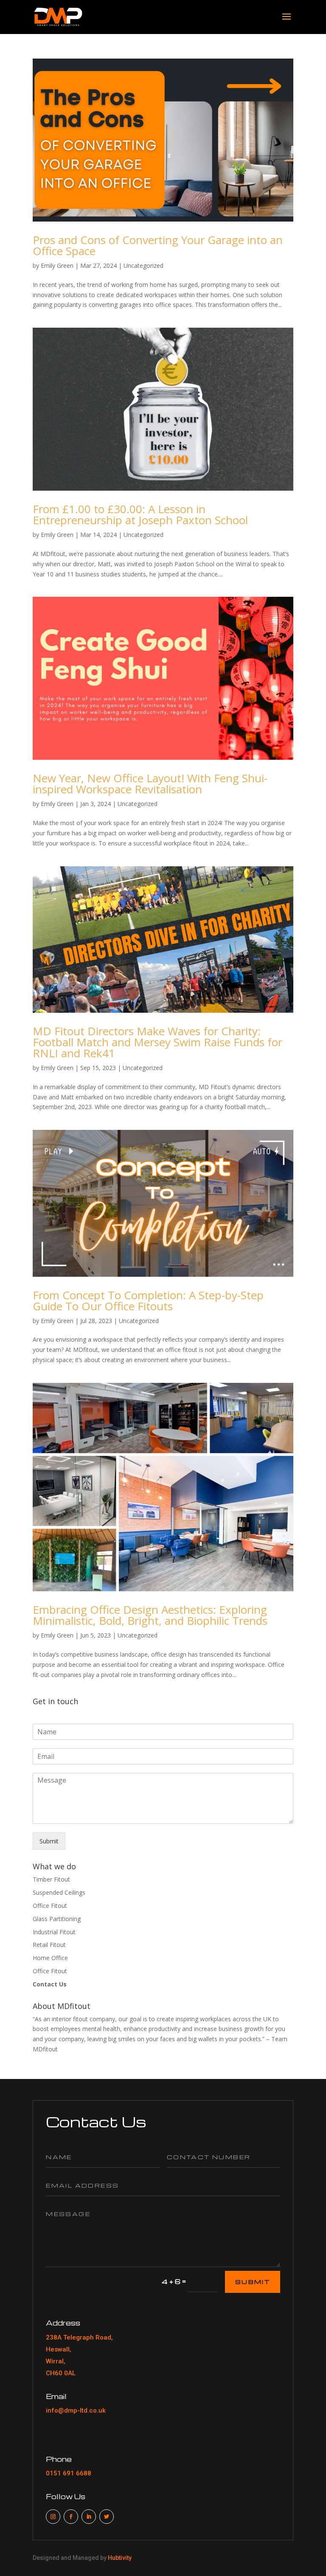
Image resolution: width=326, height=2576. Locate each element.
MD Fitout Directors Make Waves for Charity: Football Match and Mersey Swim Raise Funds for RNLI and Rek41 (157, 1042)
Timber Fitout (51, 1879)
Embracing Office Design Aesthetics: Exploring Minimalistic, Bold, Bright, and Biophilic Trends (150, 1615)
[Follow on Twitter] (107, 2517)
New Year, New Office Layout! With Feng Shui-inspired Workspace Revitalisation (150, 784)
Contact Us (50, 1984)
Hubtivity (120, 2558)
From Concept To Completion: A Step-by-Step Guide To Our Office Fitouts (148, 1301)
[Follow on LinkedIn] (89, 2517)
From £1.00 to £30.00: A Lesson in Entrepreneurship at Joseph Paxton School (140, 514)
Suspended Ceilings (59, 1892)
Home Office (50, 1958)
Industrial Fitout (54, 1932)
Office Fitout (50, 1906)
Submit (49, 1841)
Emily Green (57, 265)
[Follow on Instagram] (53, 2517)
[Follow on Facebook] (71, 2517)
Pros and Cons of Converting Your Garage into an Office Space (158, 245)
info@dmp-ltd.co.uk (76, 2410)
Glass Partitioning (57, 1919)
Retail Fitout (49, 1945)
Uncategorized (143, 265)
